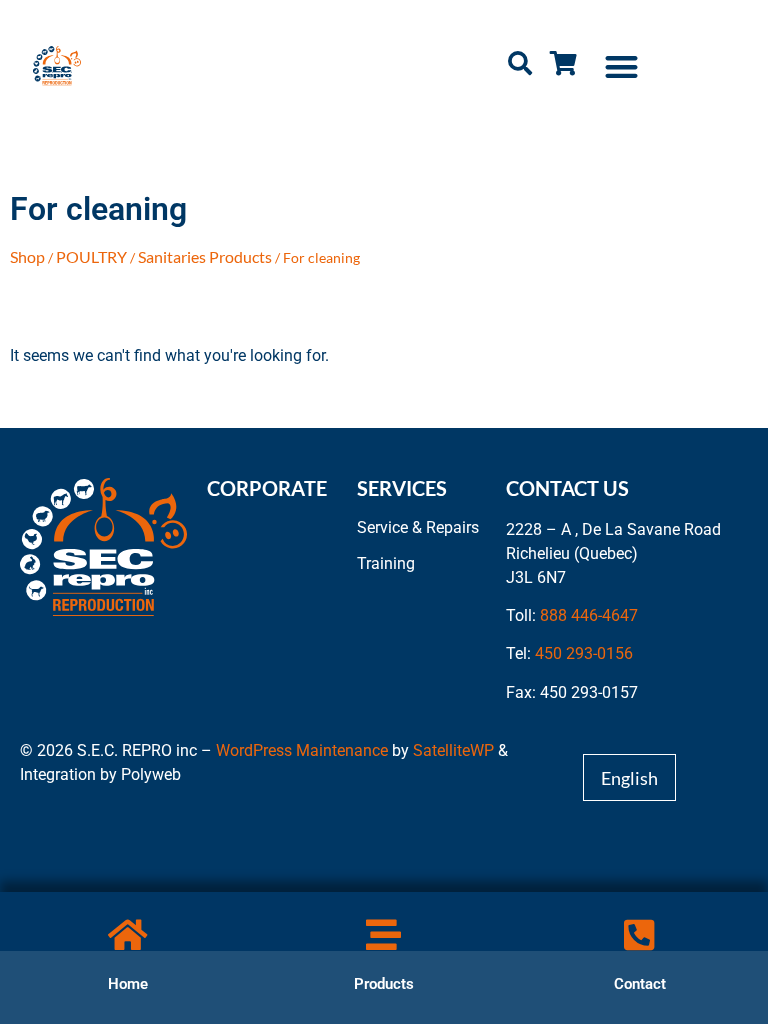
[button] (622, 66)
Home (128, 984)
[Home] (127, 934)
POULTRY (91, 256)
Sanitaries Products (205, 256)
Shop (27, 256)
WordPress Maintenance (302, 750)
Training (386, 563)
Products (384, 984)
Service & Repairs (418, 527)
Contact (640, 984)
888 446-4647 (589, 615)
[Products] (383, 934)
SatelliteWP (453, 750)
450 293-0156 (584, 653)
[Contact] (639, 934)
